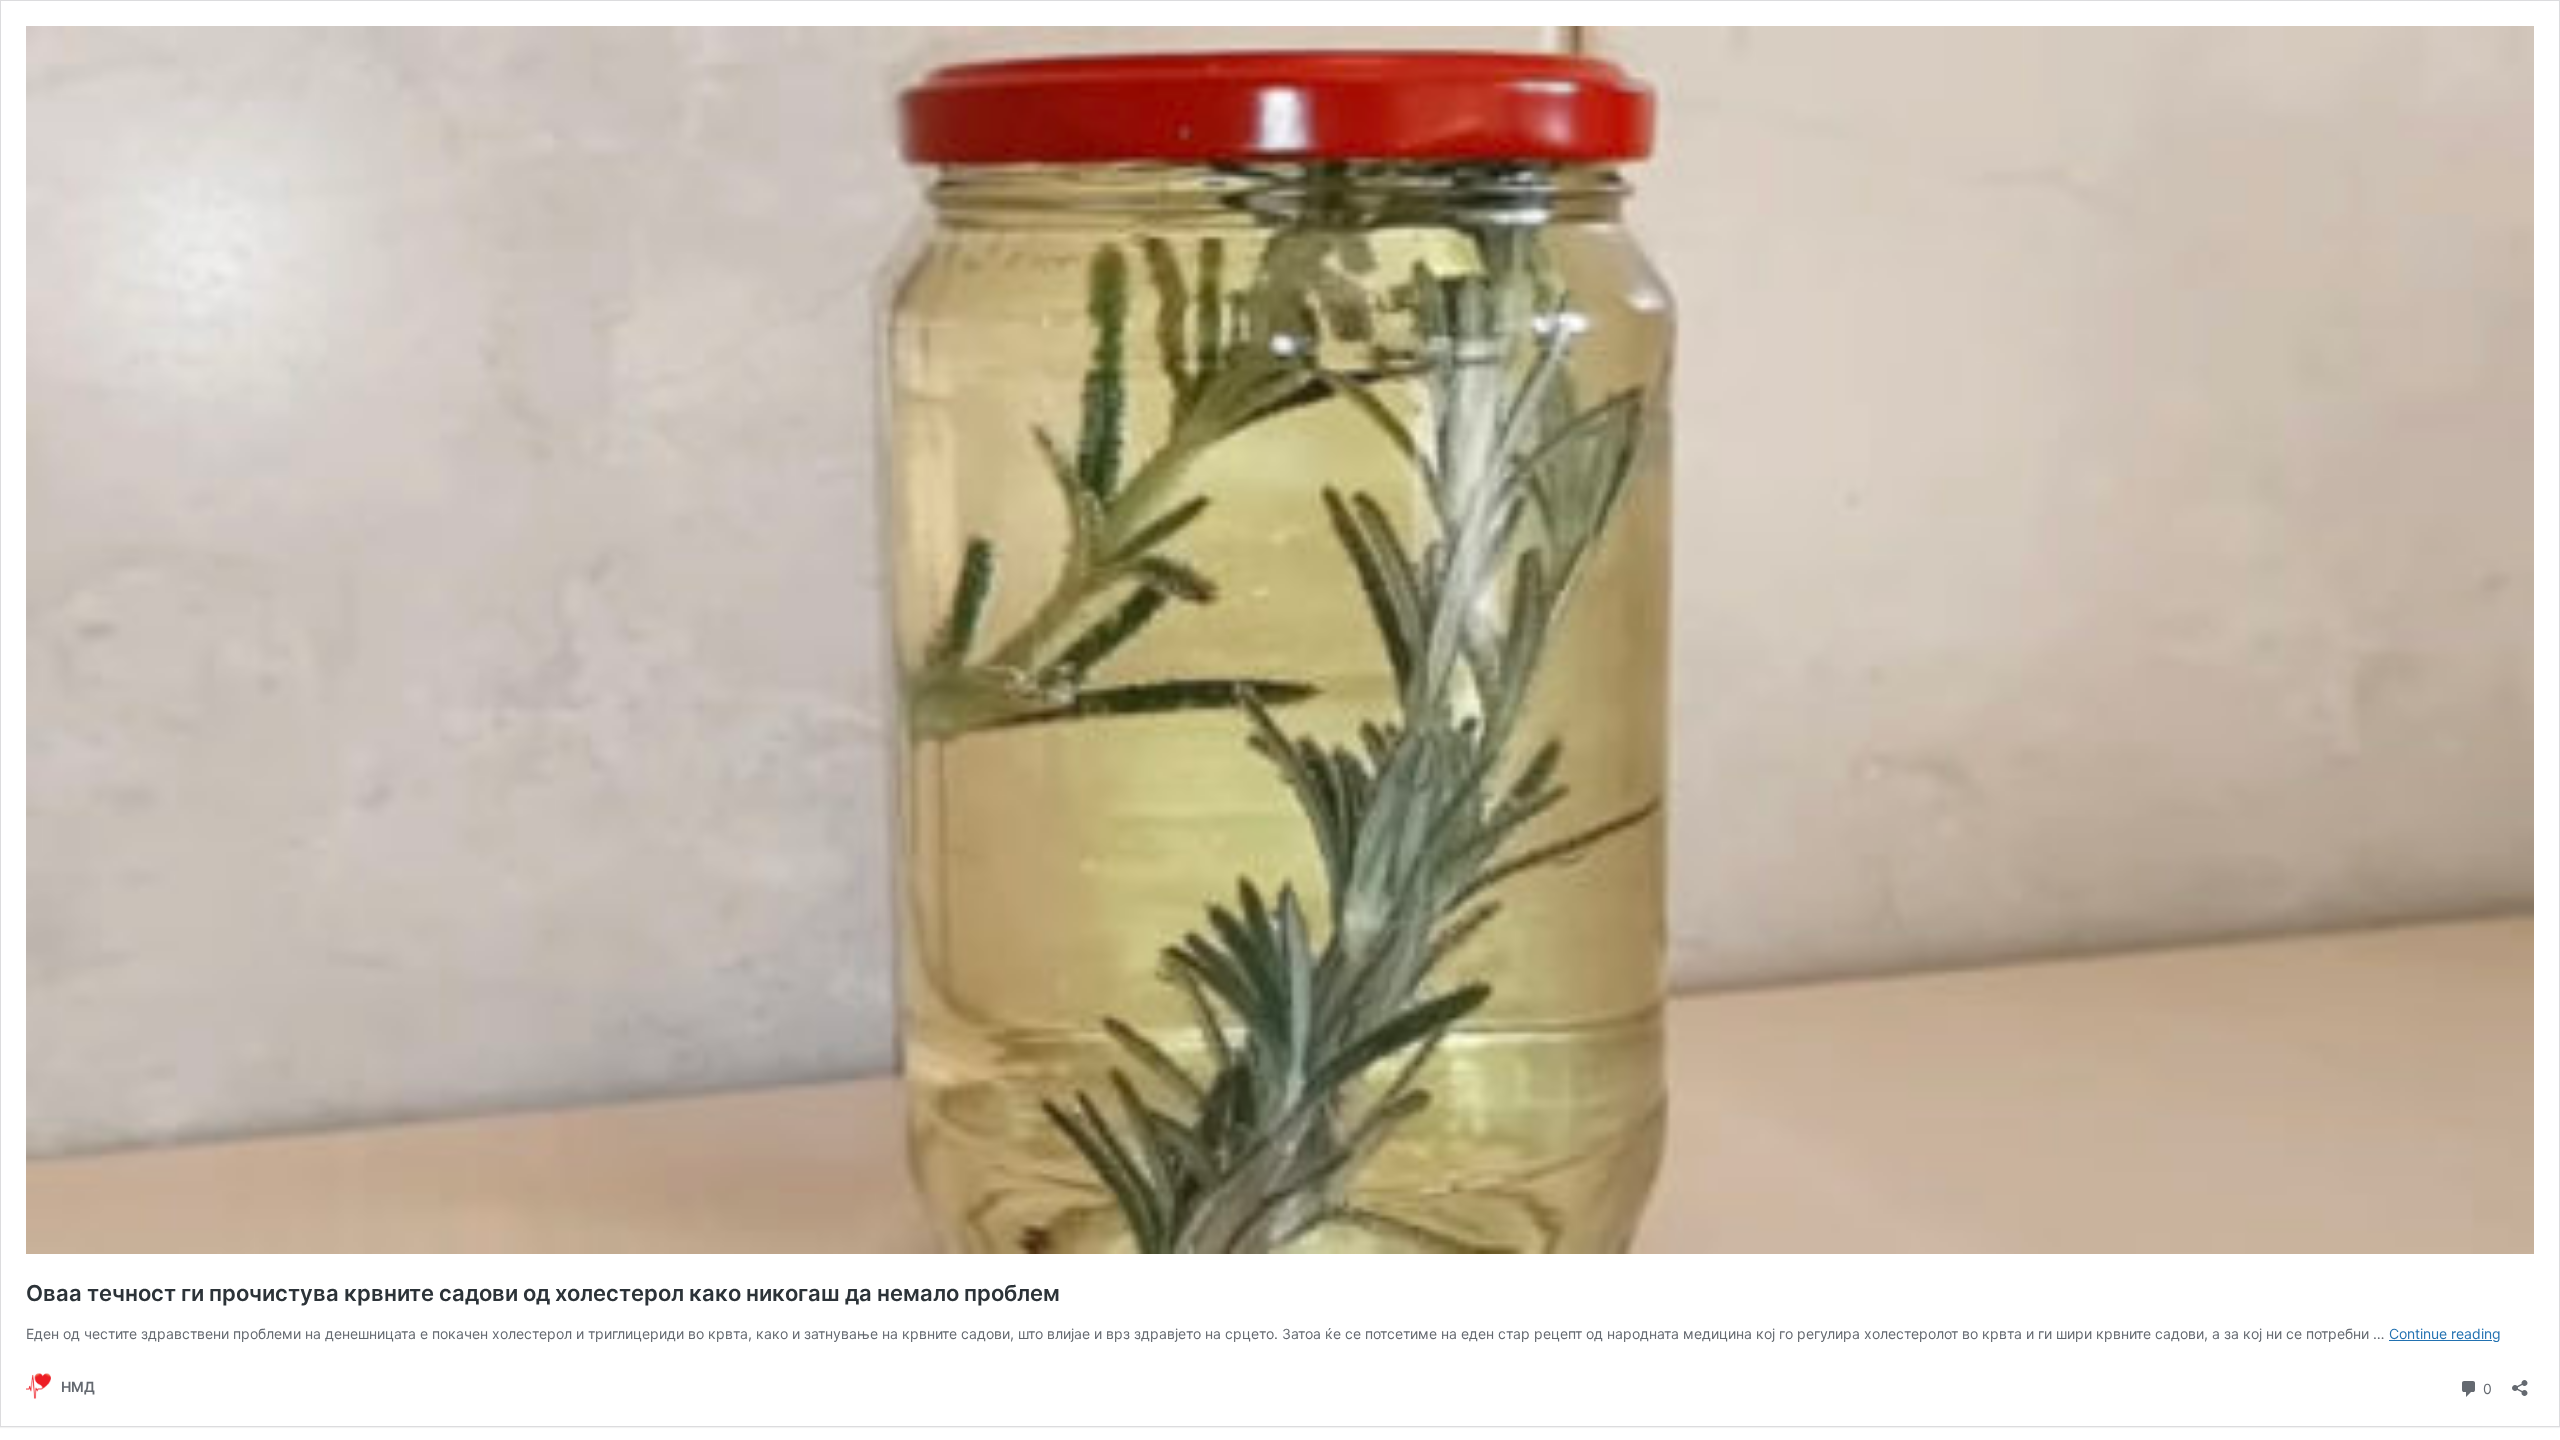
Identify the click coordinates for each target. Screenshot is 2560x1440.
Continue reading (2445, 1333)
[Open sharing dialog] (2520, 1381)
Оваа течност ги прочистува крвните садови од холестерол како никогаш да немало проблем (543, 1293)
